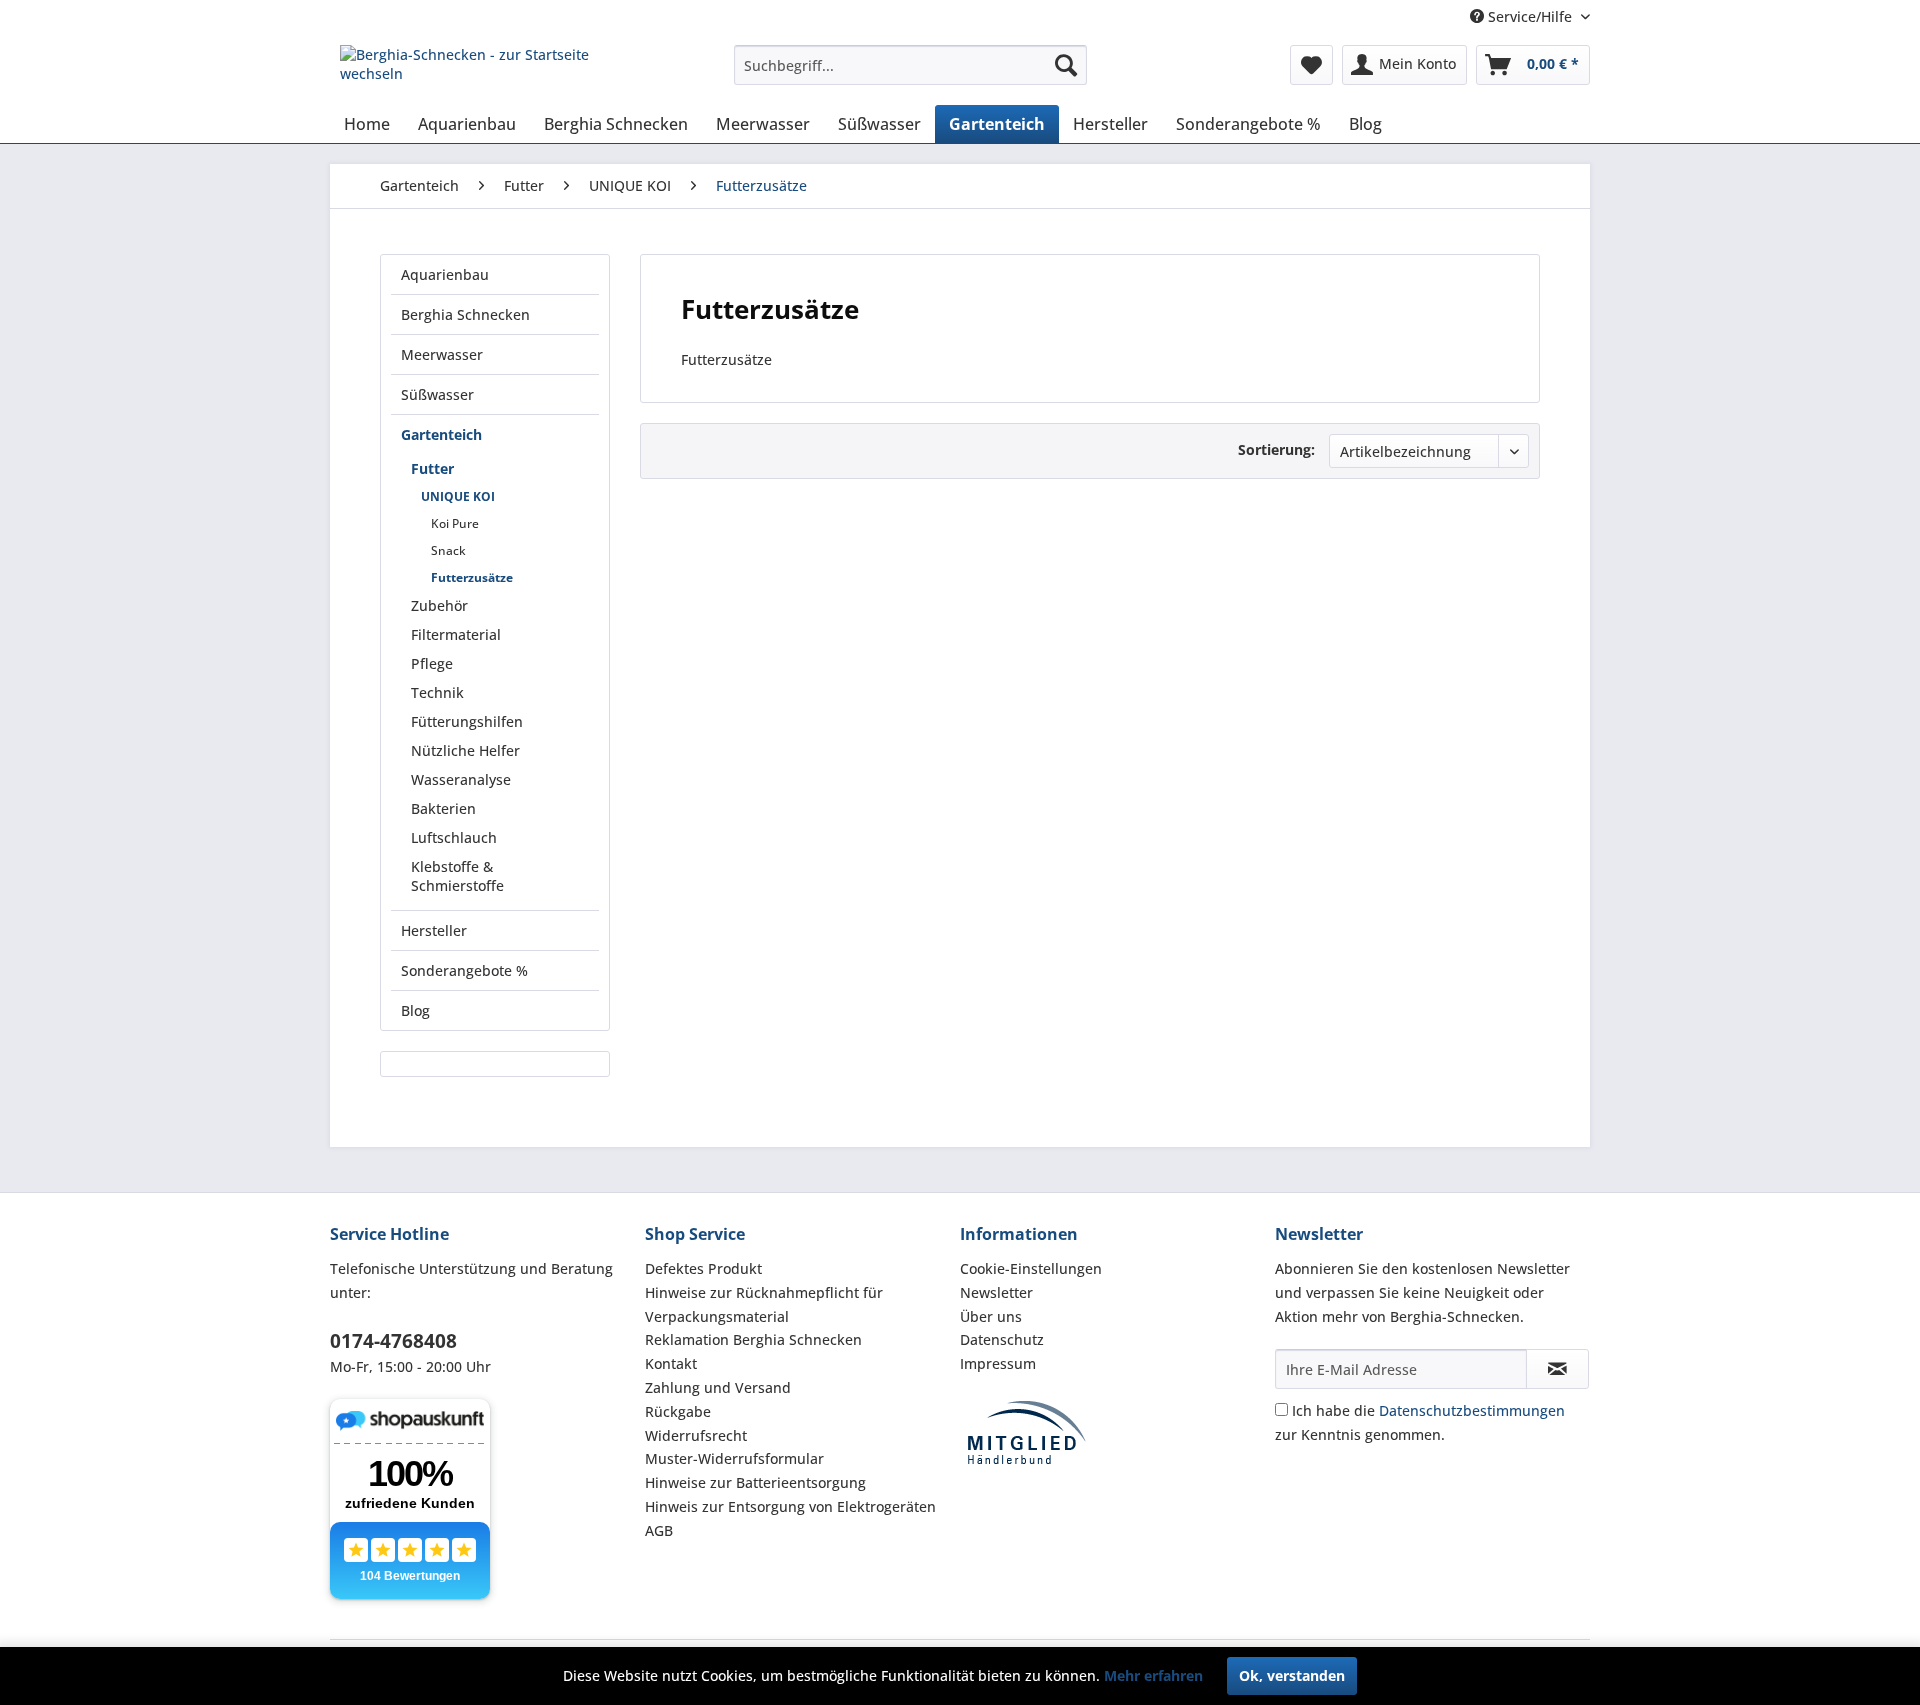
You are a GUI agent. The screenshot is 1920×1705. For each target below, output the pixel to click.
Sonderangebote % (464, 970)
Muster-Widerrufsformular (734, 1458)
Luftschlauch (454, 837)
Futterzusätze (472, 577)
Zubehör (439, 605)
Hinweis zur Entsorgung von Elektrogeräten (790, 1506)
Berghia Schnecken (465, 314)
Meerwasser (442, 354)
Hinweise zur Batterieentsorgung (755, 1482)
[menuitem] (910, 65)
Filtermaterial (456, 634)
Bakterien (443, 808)
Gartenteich (441, 434)
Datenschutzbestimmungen (1472, 1410)
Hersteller (434, 930)
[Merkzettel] (1311, 65)
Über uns (991, 1316)
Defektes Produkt (703, 1268)
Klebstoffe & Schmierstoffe (457, 876)
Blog (415, 1010)
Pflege (432, 663)
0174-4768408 (393, 1341)
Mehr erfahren (1153, 1675)
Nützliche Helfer (465, 750)
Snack (448, 550)
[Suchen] (1066, 65)
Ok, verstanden (1292, 1675)
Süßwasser (437, 394)
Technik (437, 692)
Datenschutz (1002, 1339)
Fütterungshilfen (467, 721)
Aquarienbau (445, 274)
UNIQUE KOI (458, 496)
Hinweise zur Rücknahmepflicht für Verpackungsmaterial (764, 1304)
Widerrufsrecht (696, 1435)
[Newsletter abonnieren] (1557, 1369)
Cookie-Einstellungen (1031, 1268)
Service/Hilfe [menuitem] (1530, 16)
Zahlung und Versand (718, 1387)
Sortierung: (1276, 449)
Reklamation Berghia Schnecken (753, 1339)
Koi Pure (455, 523)
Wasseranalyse (461, 779)
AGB (659, 1530)
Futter (432, 468)
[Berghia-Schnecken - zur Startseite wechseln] (491, 70)
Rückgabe (678, 1411)
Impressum (998, 1363)
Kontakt (671, 1363)
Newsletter (996, 1292)
